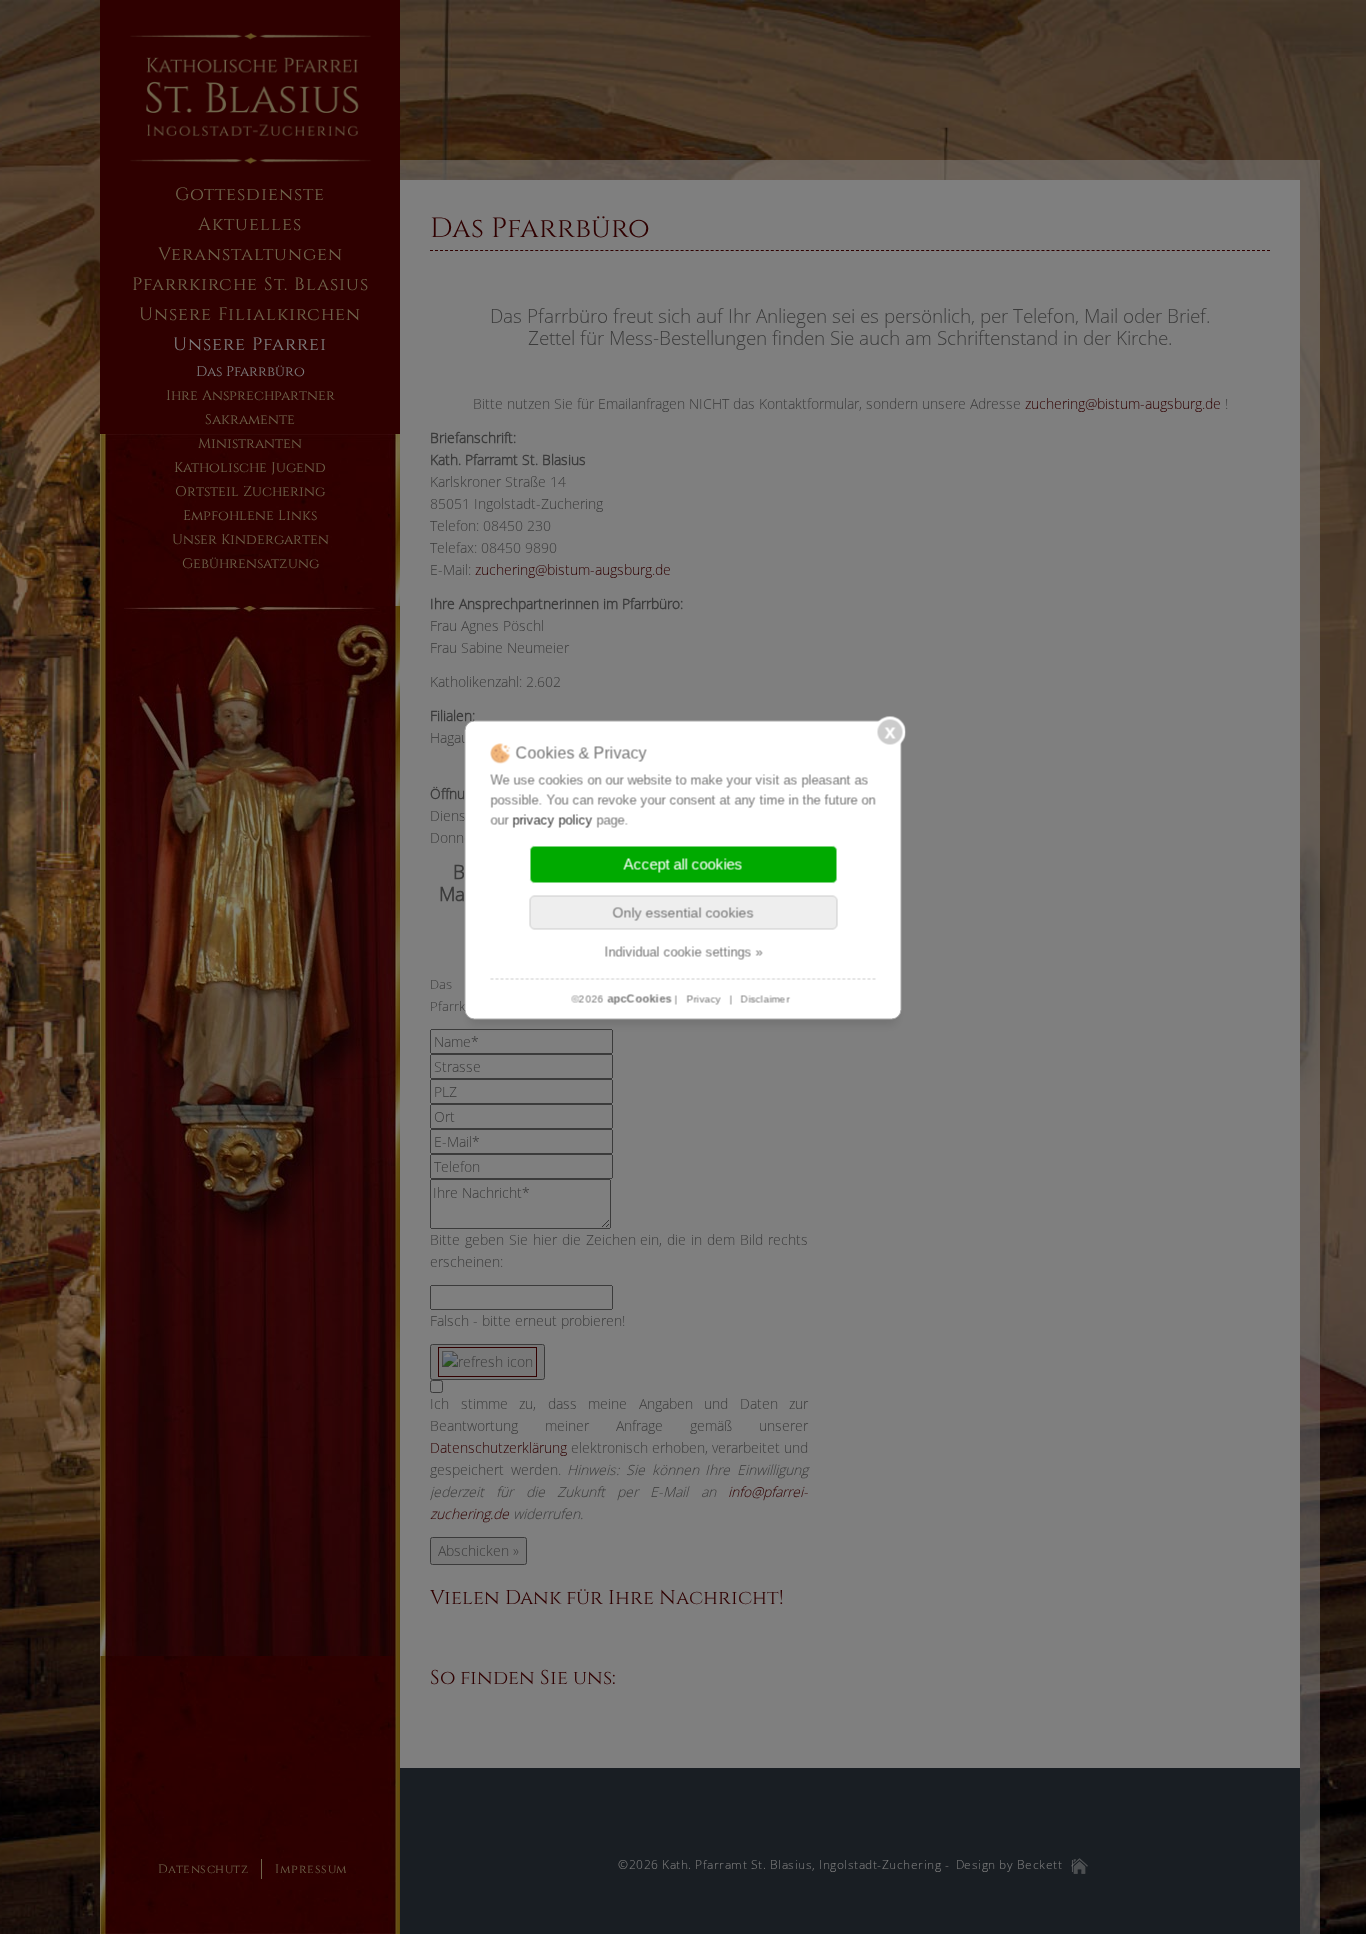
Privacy (703, 999)
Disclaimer (765, 999)
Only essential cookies (683, 913)
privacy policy (553, 820)
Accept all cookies (683, 864)
